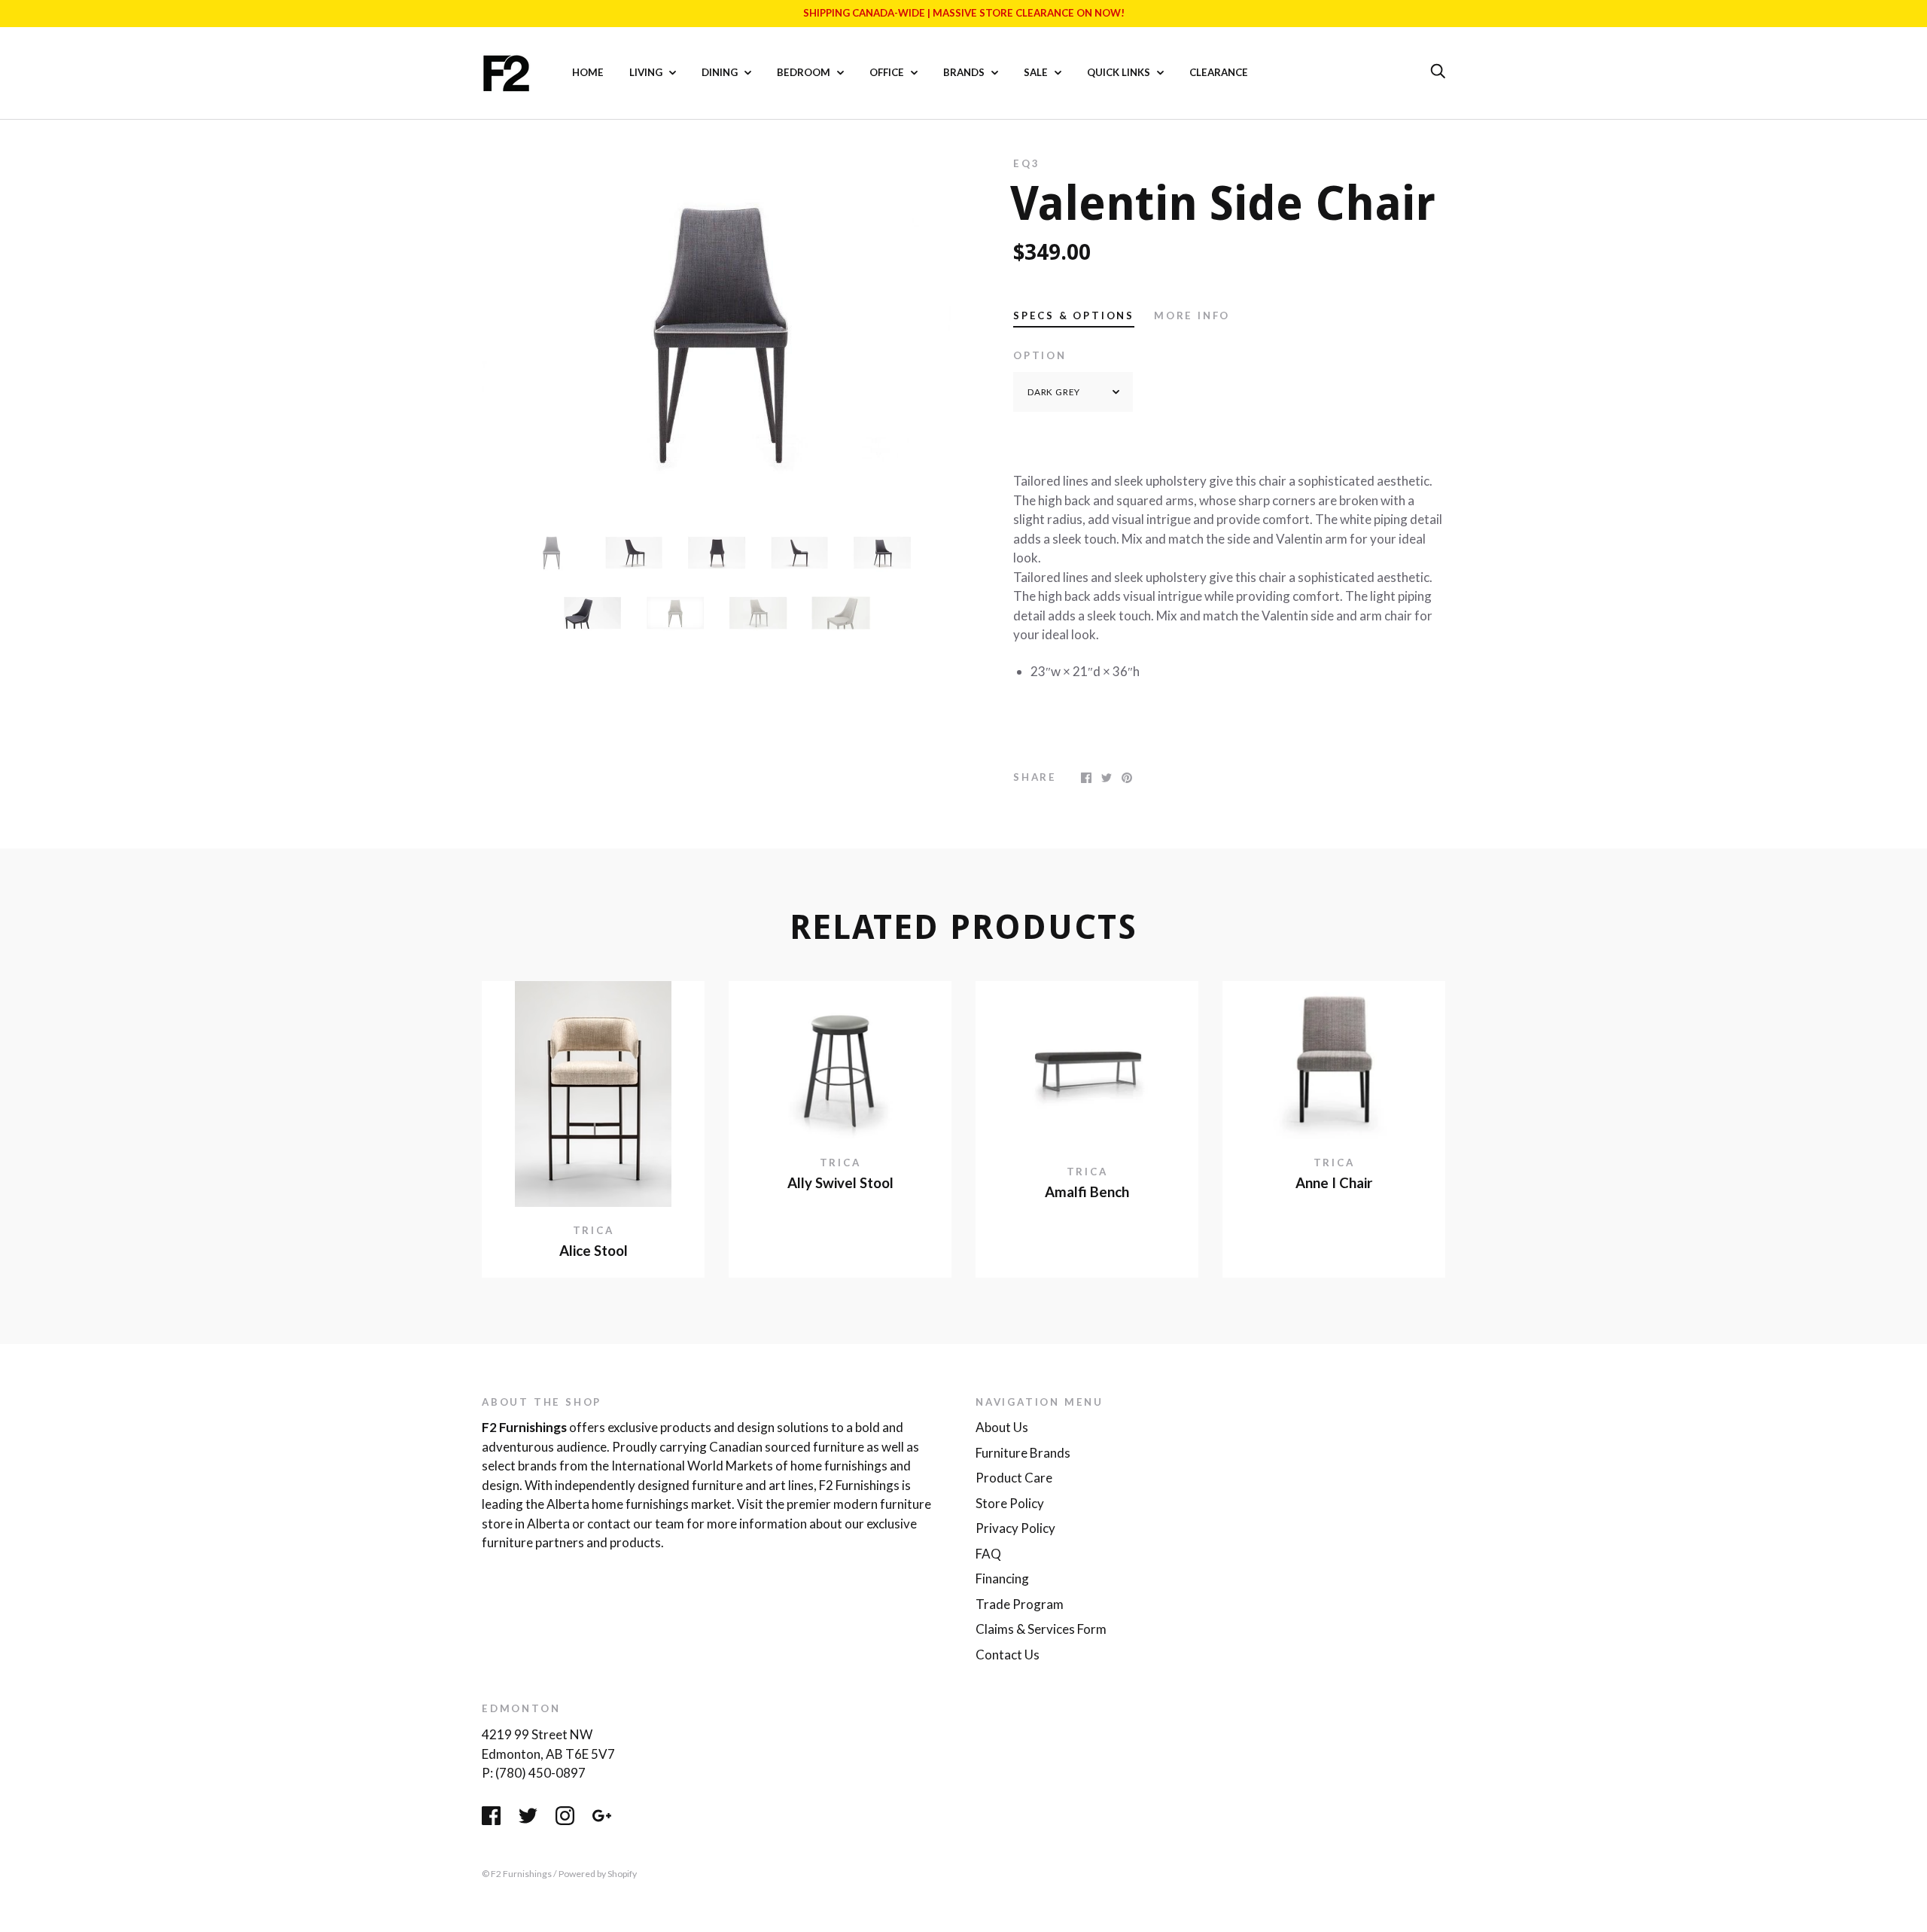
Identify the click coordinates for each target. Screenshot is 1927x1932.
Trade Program (1020, 1604)
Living (647, 72)
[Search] (1438, 72)
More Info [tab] (1192, 315)
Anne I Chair (1334, 1183)
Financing (1002, 1579)
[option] (717, 333)
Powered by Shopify (598, 1874)
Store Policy (1010, 1503)
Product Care (1014, 1478)
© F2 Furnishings (517, 1874)
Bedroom (805, 72)
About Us (1002, 1427)
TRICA (594, 1230)
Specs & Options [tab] (1074, 315)
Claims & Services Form (1041, 1629)
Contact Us (1008, 1655)
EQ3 (1026, 163)
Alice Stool (594, 1251)
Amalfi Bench (1087, 1192)
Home (588, 72)
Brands (965, 72)
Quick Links (1120, 72)
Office (888, 72)
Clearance (1219, 72)
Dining (721, 72)
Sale (1037, 72)
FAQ (988, 1554)
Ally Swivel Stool (840, 1183)
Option (1040, 355)
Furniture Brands (1023, 1453)
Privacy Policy (1015, 1528)
